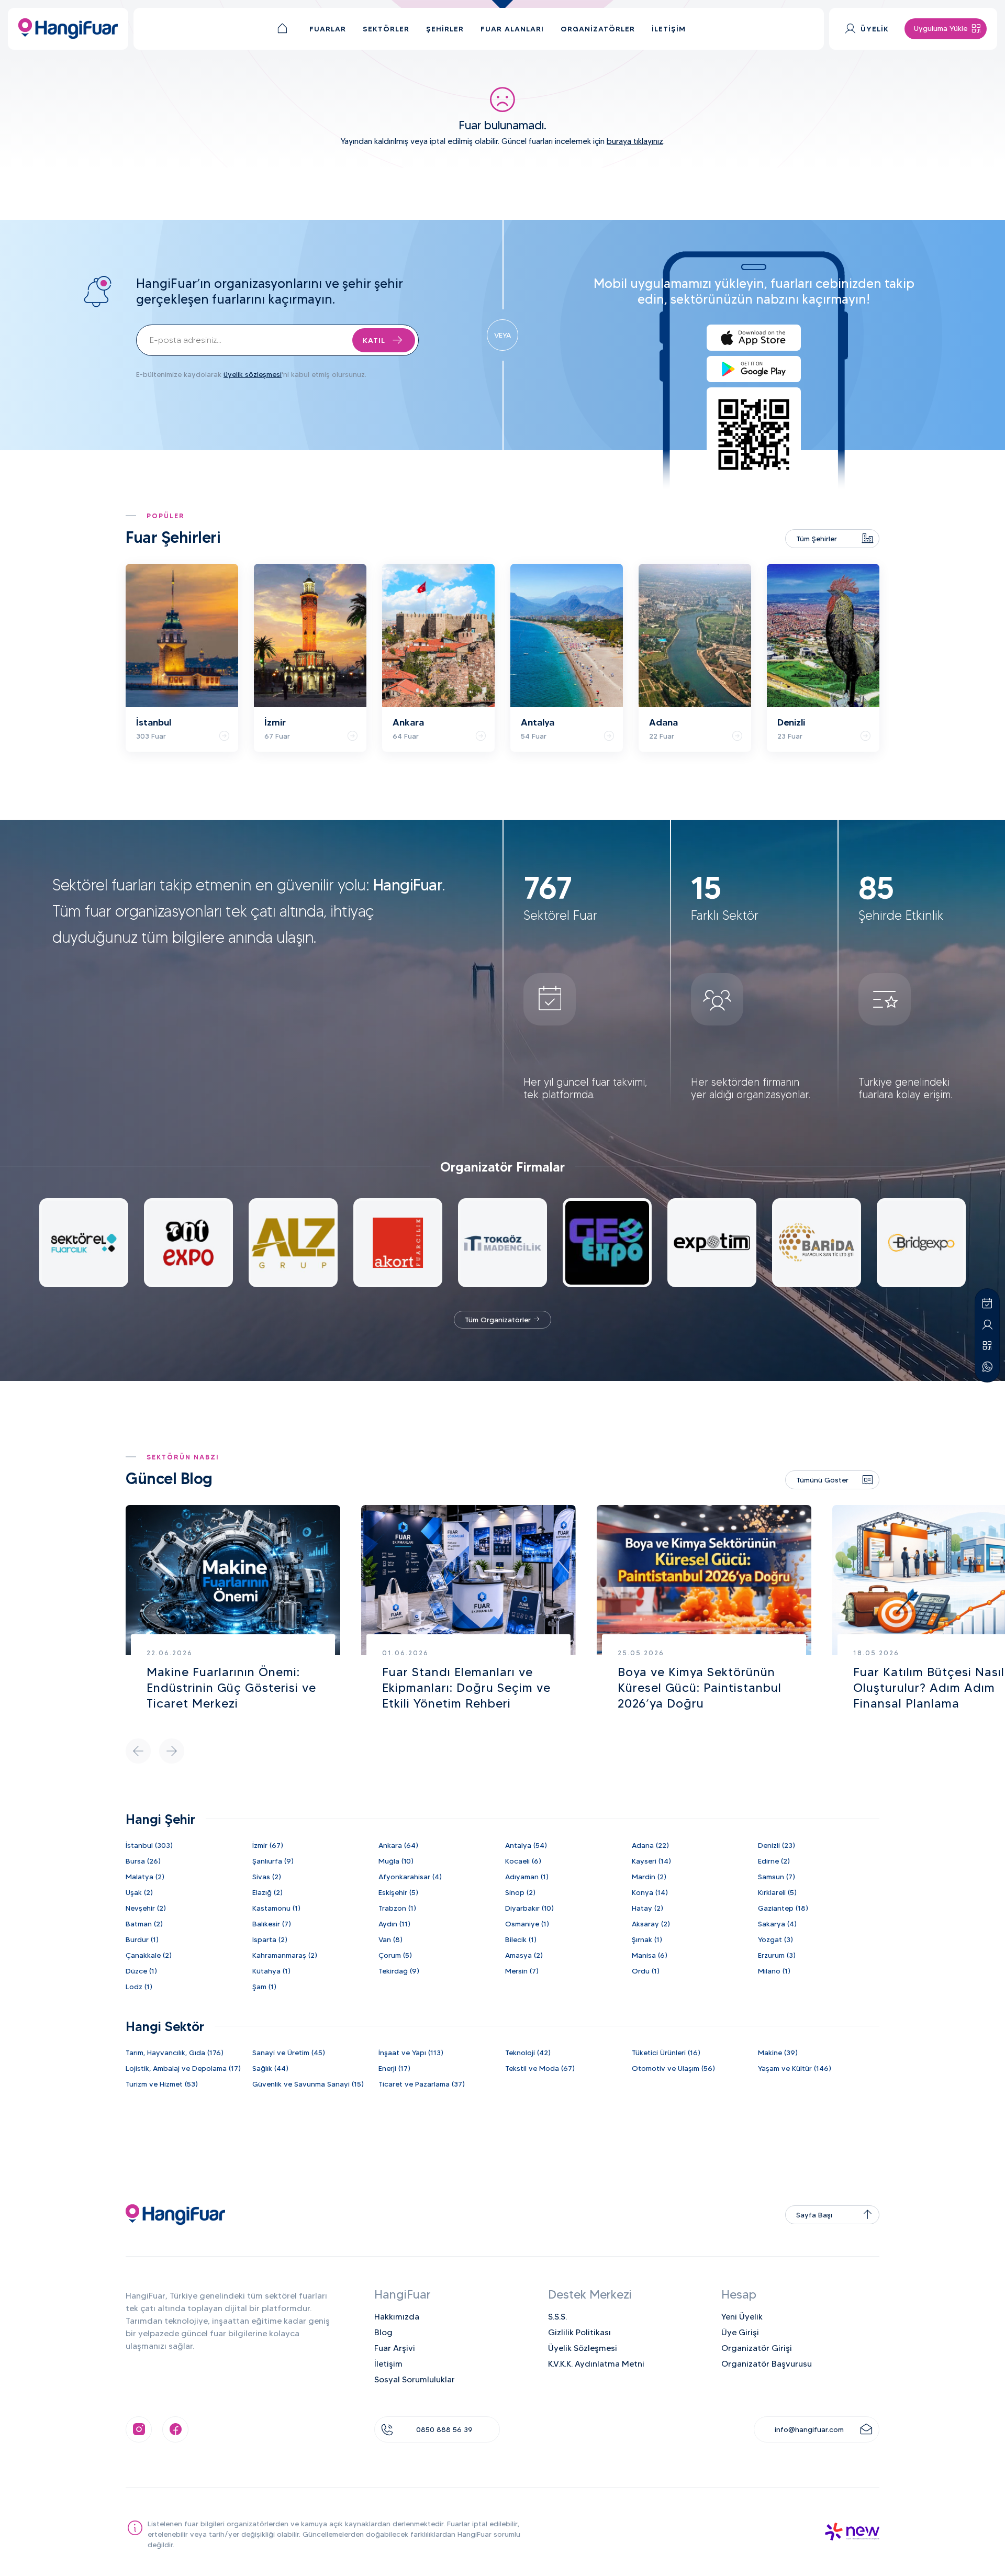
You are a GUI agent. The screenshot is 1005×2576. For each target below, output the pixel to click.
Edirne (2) (774, 1861)
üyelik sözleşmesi (253, 374)
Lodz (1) (139, 1987)
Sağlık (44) (270, 2068)
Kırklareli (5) (777, 1892)
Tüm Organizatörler (499, 1320)
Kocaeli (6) (523, 1861)
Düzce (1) (141, 1971)
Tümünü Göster (822, 1480)
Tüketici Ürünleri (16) (666, 2053)
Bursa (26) (143, 1861)
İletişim (388, 2364)
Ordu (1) (646, 1971)
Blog (383, 2332)
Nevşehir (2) (146, 1908)
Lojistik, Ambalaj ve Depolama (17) (183, 2068)
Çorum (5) (395, 1955)
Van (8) (390, 1939)
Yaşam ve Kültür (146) (795, 2068)
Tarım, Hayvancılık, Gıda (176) (175, 2053)
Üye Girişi (740, 2332)
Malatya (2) (145, 1877)
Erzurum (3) (777, 1955)
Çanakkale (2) (149, 1955)
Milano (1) (774, 1971)
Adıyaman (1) (527, 1877)
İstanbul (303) (149, 1845)
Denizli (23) (777, 1845)
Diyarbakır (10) (529, 1908)
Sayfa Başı (814, 2215)
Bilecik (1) (521, 1939)
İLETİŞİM (669, 29)
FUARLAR (328, 29)
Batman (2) (144, 1924)
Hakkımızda (397, 2317)
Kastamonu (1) (276, 1908)
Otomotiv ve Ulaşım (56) (673, 2068)
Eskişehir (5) (398, 1892)
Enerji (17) (394, 2068)
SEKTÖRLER (386, 29)
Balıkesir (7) (272, 1924)
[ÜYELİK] (987, 1325)
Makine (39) (778, 2053)
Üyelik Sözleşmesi (583, 2348)
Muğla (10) (396, 1861)
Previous (138, 1751)
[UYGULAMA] (987, 1346)
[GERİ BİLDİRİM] (987, 1367)
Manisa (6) (650, 1955)
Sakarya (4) (777, 1924)
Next (172, 1751)
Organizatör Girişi (757, 2348)
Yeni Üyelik (742, 2317)
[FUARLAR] (987, 1304)
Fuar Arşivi (395, 2348)
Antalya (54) (526, 1845)
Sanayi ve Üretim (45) (289, 2053)
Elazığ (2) (267, 1892)
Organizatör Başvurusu (767, 2364)
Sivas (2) (267, 1877)
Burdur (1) (142, 1939)
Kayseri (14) (651, 1861)
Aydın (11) (394, 1924)
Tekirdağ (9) (399, 1971)
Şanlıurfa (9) (273, 1861)
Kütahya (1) (271, 1971)
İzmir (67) (268, 1845)
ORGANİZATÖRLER (598, 29)
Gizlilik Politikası (579, 2332)
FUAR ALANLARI (512, 29)
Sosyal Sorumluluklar (415, 2379)
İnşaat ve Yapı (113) (411, 2053)
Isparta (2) (270, 1939)
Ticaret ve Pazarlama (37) (422, 2084)
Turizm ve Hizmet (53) (162, 2084)
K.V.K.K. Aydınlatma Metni (596, 2364)
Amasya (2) (524, 1955)
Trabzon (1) (397, 1908)
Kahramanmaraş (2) (285, 1955)
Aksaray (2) (651, 1924)
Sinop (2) (520, 1892)
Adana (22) (650, 1845)
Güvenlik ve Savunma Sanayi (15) (308, 2084)
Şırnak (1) (647, 1939)
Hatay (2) (647, 1908)
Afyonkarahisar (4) (410, 1877)
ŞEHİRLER (445, 29)
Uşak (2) (139, 1892)
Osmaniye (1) (527, 1924)
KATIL (374, 340)
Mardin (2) (649, 1877)
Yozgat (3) (775, 1939)
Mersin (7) (522, 1971)
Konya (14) (650, 1892)
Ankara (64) (398, 1845)
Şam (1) (264, 1987)
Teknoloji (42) (528, 2053)
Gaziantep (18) (783, 1908)
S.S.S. (557, 2317)
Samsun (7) (777, 1877)
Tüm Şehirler (817, 539)
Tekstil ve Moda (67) (540, 2068)
